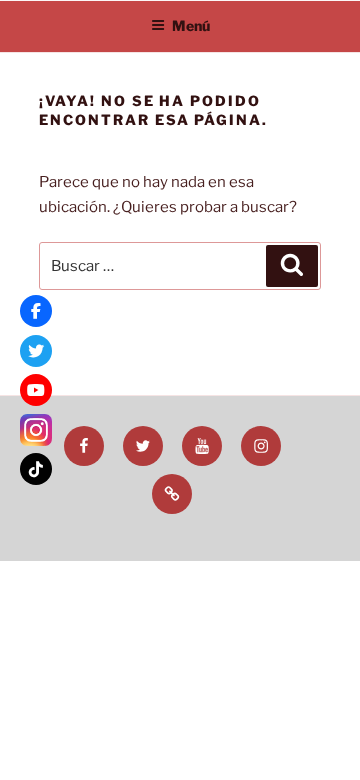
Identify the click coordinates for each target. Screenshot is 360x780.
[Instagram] (36, 430)
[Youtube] (36, 390)
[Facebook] (36, 311)
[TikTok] (36, 469)
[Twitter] (36, 351)
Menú (191, 25)
